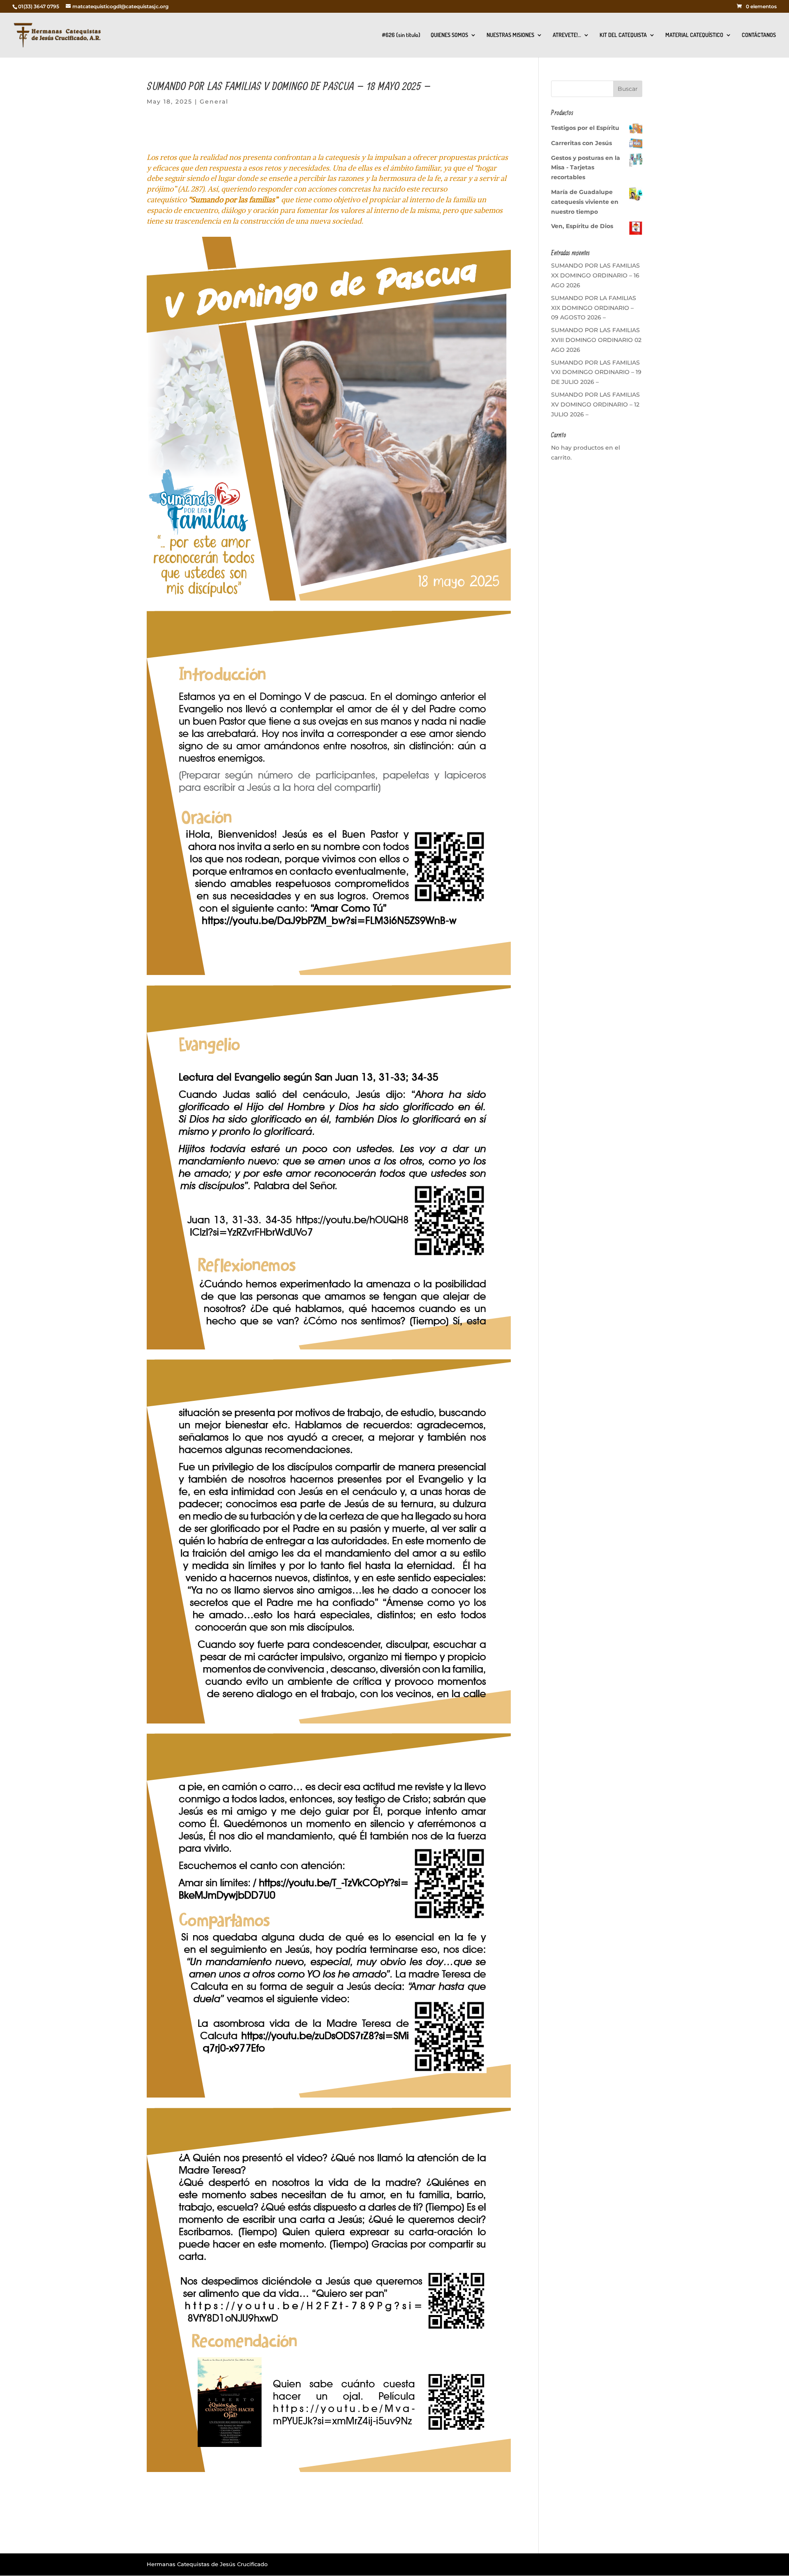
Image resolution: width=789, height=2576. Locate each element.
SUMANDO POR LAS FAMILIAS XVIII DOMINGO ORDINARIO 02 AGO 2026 (596, 340)
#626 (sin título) (401, 35)
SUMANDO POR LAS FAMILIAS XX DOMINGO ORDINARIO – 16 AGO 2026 (595, 275)
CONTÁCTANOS (759, 35)
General (214, 102)
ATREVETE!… (567, 35)
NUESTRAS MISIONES (510, 35)
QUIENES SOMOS (449, 35)
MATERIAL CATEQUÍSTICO (694, 35)
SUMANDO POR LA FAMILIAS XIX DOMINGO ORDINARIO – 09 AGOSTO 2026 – (594, 308)
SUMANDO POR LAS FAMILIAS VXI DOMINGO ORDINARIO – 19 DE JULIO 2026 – (596, 372)
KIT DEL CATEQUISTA (623, 35)
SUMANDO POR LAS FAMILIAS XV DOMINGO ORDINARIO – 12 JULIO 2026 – (595, 404)
